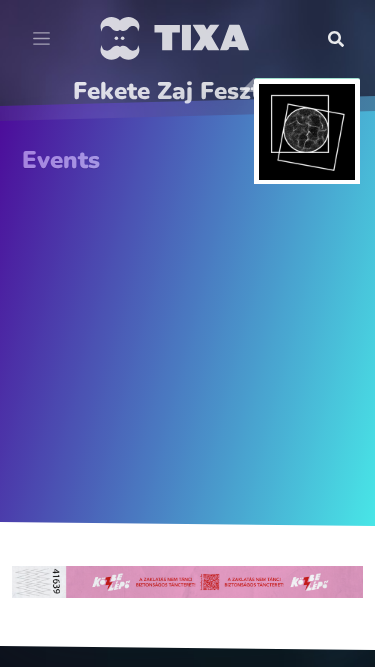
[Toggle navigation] (41, 39)
